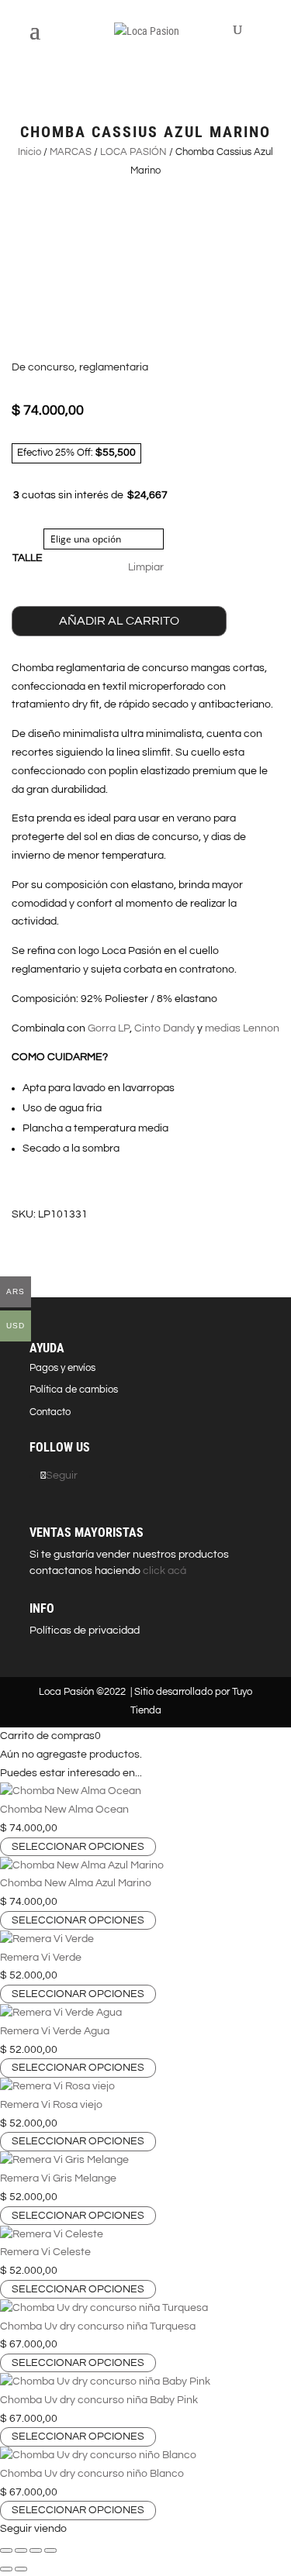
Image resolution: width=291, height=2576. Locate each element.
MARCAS (71, 152)
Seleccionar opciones (78, 1847)
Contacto (50, 1412)
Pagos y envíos (62, 1368)
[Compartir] (36, 2550)
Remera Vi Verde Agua (55, 2031)
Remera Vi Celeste (45, 2252)
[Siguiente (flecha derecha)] (21, 2569)
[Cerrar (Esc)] (50, 2550)
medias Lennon (242, 1028)
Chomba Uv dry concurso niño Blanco (92, 2474)
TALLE (28, 558)
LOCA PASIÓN (133, 152)
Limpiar (146, 567)
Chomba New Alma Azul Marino (76, 1883)
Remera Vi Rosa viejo (51, 2105)
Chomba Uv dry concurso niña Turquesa (98, 2326)
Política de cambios (74, 1390)
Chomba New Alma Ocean (64, 1810)
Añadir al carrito (119, 621)
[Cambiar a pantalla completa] (21, 2550)
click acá (163, 1571)
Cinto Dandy (165, 1028)
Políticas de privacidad (85, 1631)
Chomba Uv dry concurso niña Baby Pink (99, 2400)
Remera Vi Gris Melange (58, 2178)
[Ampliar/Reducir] (6, 2550)
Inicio (29, 152)
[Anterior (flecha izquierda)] (6, 2569)
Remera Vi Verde (41, 1958)
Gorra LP (109, 1028)
